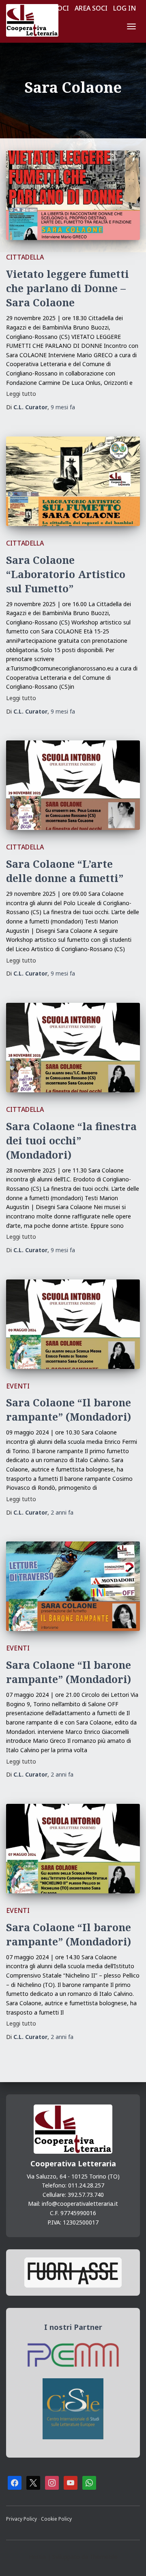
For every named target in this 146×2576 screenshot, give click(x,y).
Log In (125, 8)
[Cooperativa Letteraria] (35, 20)
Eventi (18, 1386)
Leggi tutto (21, 394)
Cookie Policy (56, 2519)
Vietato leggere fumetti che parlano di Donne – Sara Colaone (68, 288)
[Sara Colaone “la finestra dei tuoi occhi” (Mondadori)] (73, 1048)
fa (63, 407)
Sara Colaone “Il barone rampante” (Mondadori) (69, 1409)
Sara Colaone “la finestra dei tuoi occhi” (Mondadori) (71, 1140)
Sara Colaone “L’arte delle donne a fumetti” (65, 871)
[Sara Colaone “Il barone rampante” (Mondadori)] (73, 1324)
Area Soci (91, 8)
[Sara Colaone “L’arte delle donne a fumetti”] (73, 785)
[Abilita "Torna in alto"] (130, 2560)
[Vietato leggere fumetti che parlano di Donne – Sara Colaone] (73, 195)
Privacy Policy (22, 2519)
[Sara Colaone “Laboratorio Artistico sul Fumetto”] (73, 481)
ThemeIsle (104, 2557)
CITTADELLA (25, 257)
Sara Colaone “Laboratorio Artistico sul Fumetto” (66, 574)
